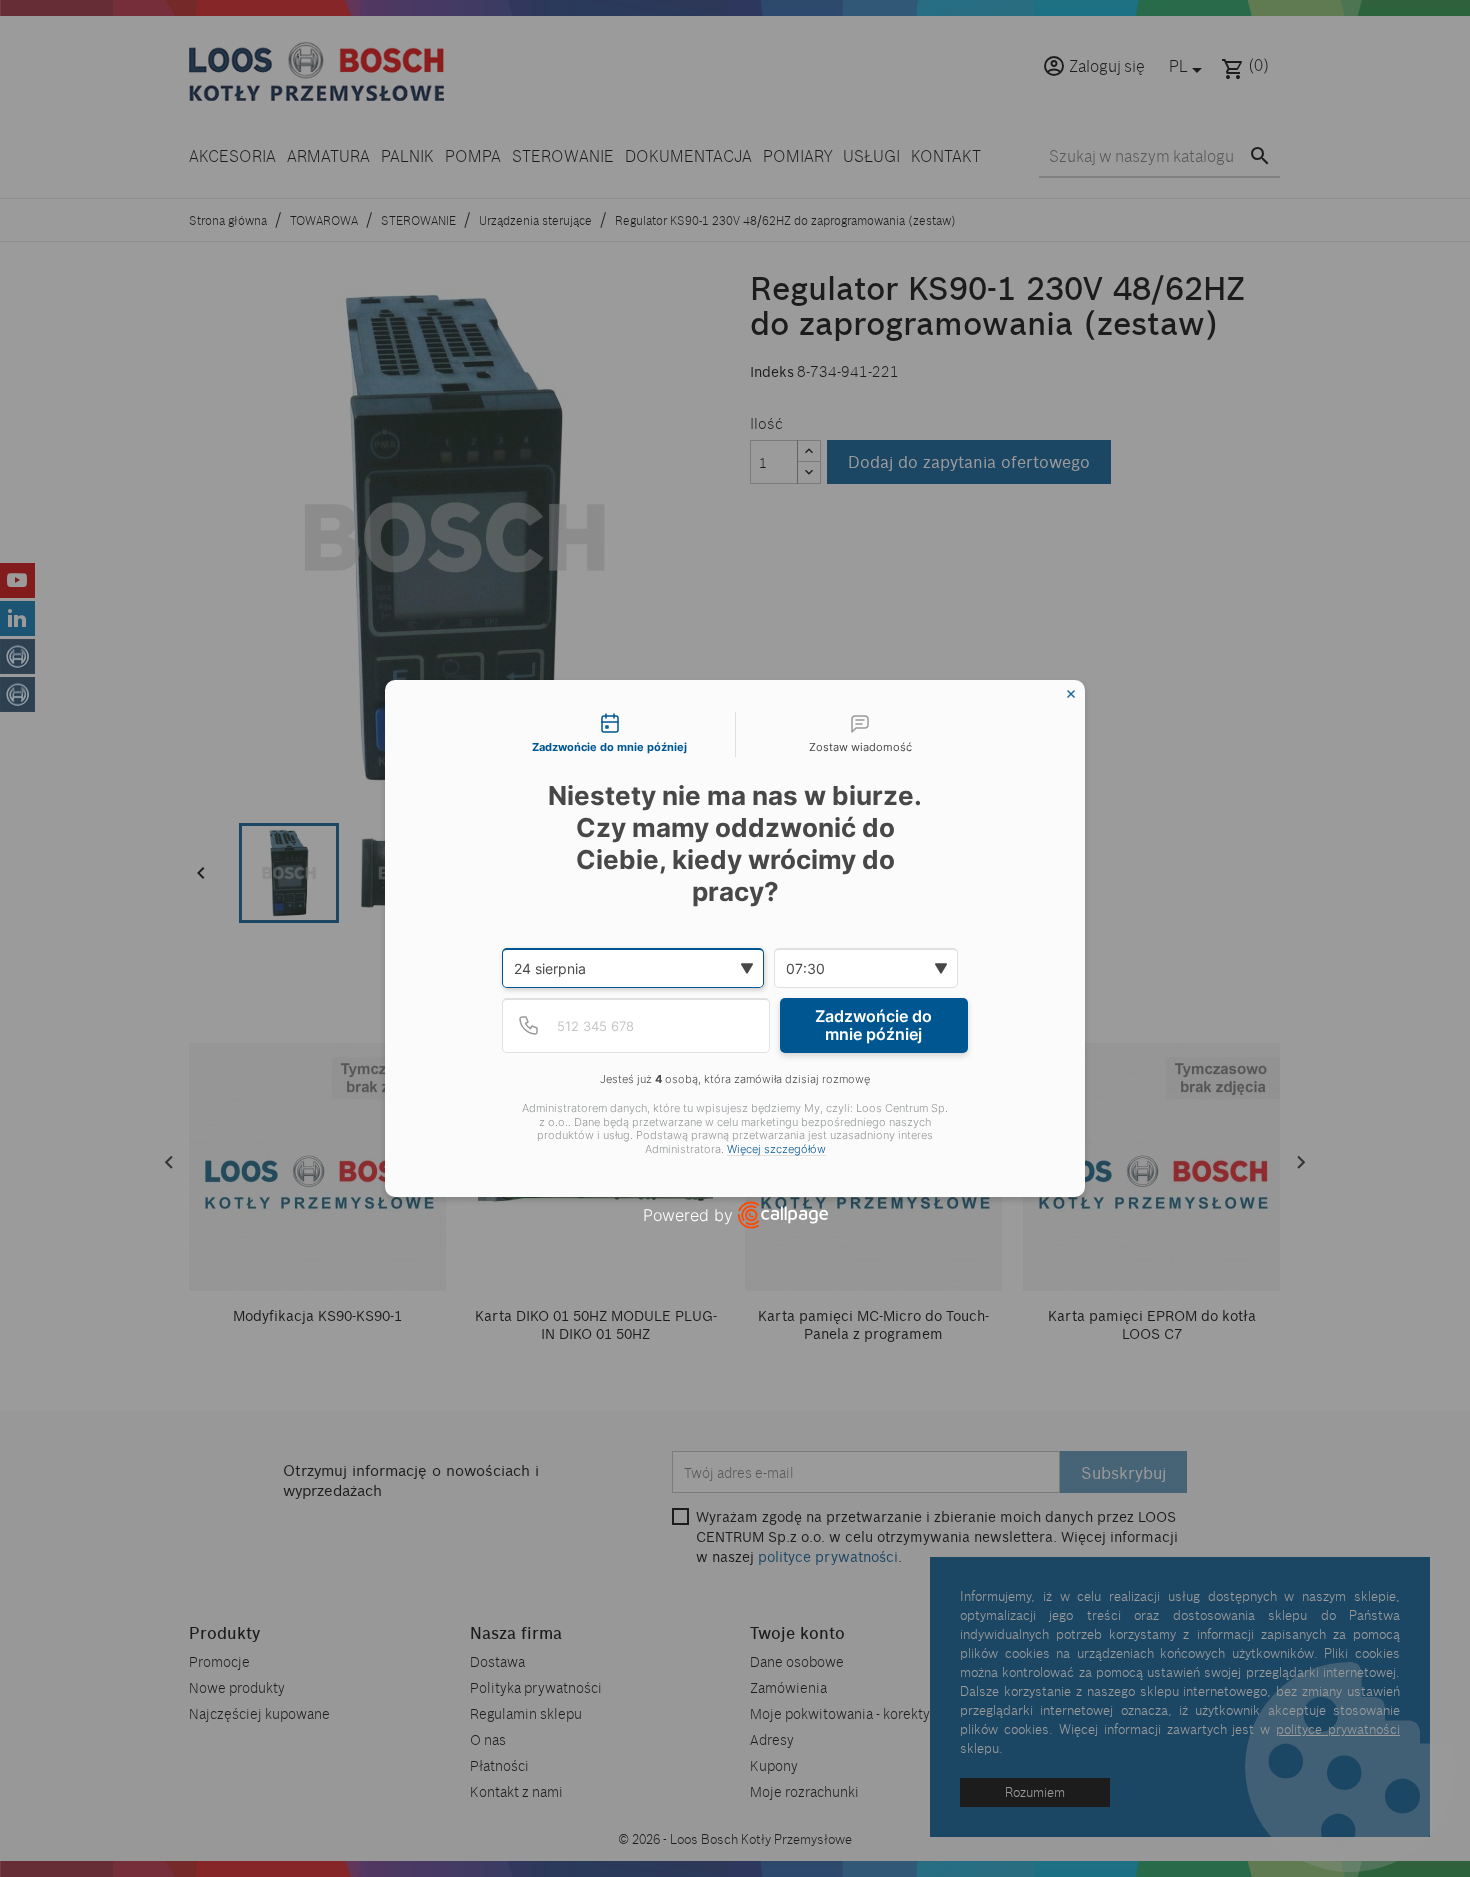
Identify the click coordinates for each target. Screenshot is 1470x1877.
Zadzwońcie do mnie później (873, 1025)
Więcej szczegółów (776, 1149)
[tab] (610, 735)
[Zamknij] (1071, 694)
